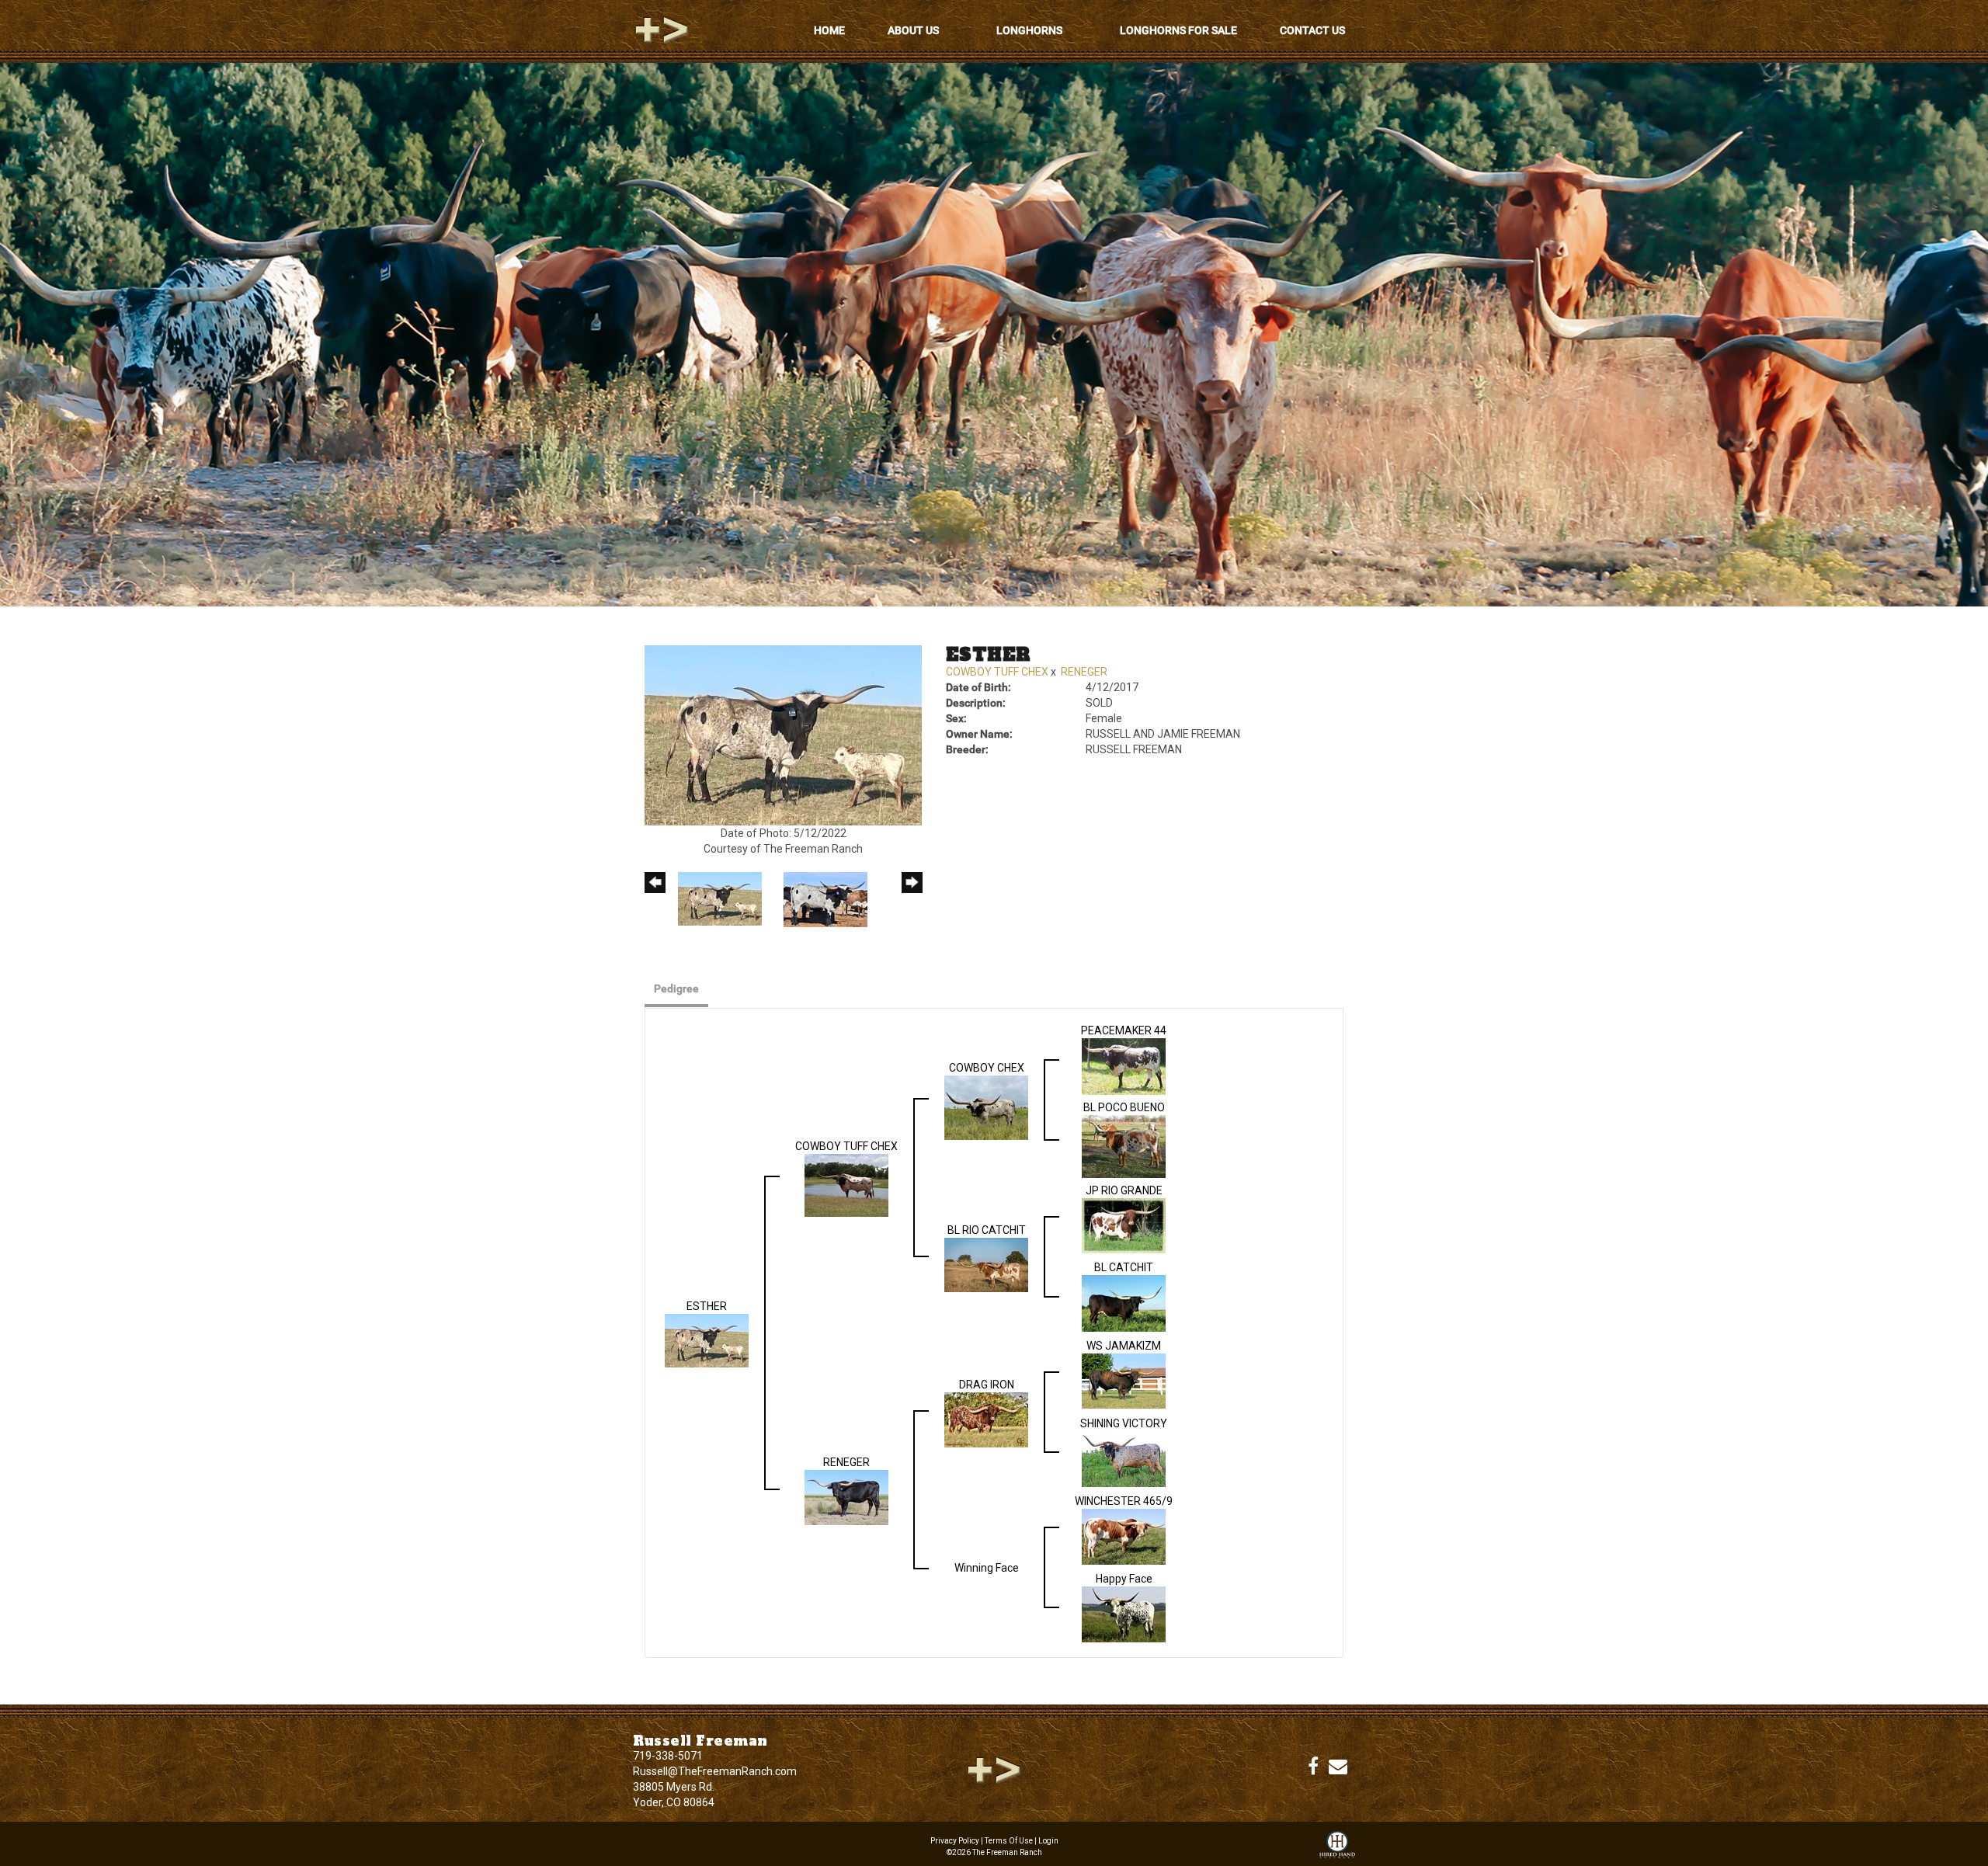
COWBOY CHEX (987, 1068)
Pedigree (676, 989)
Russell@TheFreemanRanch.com (715, 1771)
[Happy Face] (1124, 1613)
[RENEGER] (846, 1496)
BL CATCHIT (1124, 1267)
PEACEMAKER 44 (1124, 1030)
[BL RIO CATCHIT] (986, 1263)
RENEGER (1084, 672)
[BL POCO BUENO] (1124, 1145)
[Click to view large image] (783, 735)
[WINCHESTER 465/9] (1124, 1535)
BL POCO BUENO (1124, 1107)
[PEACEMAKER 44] (1124, 1065)
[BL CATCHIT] (1124, 1302)
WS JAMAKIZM (1124, 1346)
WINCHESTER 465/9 (1124, 1501)
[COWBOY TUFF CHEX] (846, 1184)
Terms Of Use (1009, 1841)
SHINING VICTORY (1124, 1423)
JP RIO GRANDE (1124, 1190)
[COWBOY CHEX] (986, 1107)
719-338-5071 (668, 1756)
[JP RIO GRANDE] (1124, 1225)
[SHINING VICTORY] (1124, 1458)
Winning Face (987, 1568)
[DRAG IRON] (986, 1419)
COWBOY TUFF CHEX (997, 672)
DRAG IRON (987, 1385)
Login (1048, 1841)
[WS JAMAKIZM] (1124, 1380)
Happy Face (1124, 1579)
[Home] (994, 1769)
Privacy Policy (955, 1841)
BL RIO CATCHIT (987, 1230)
